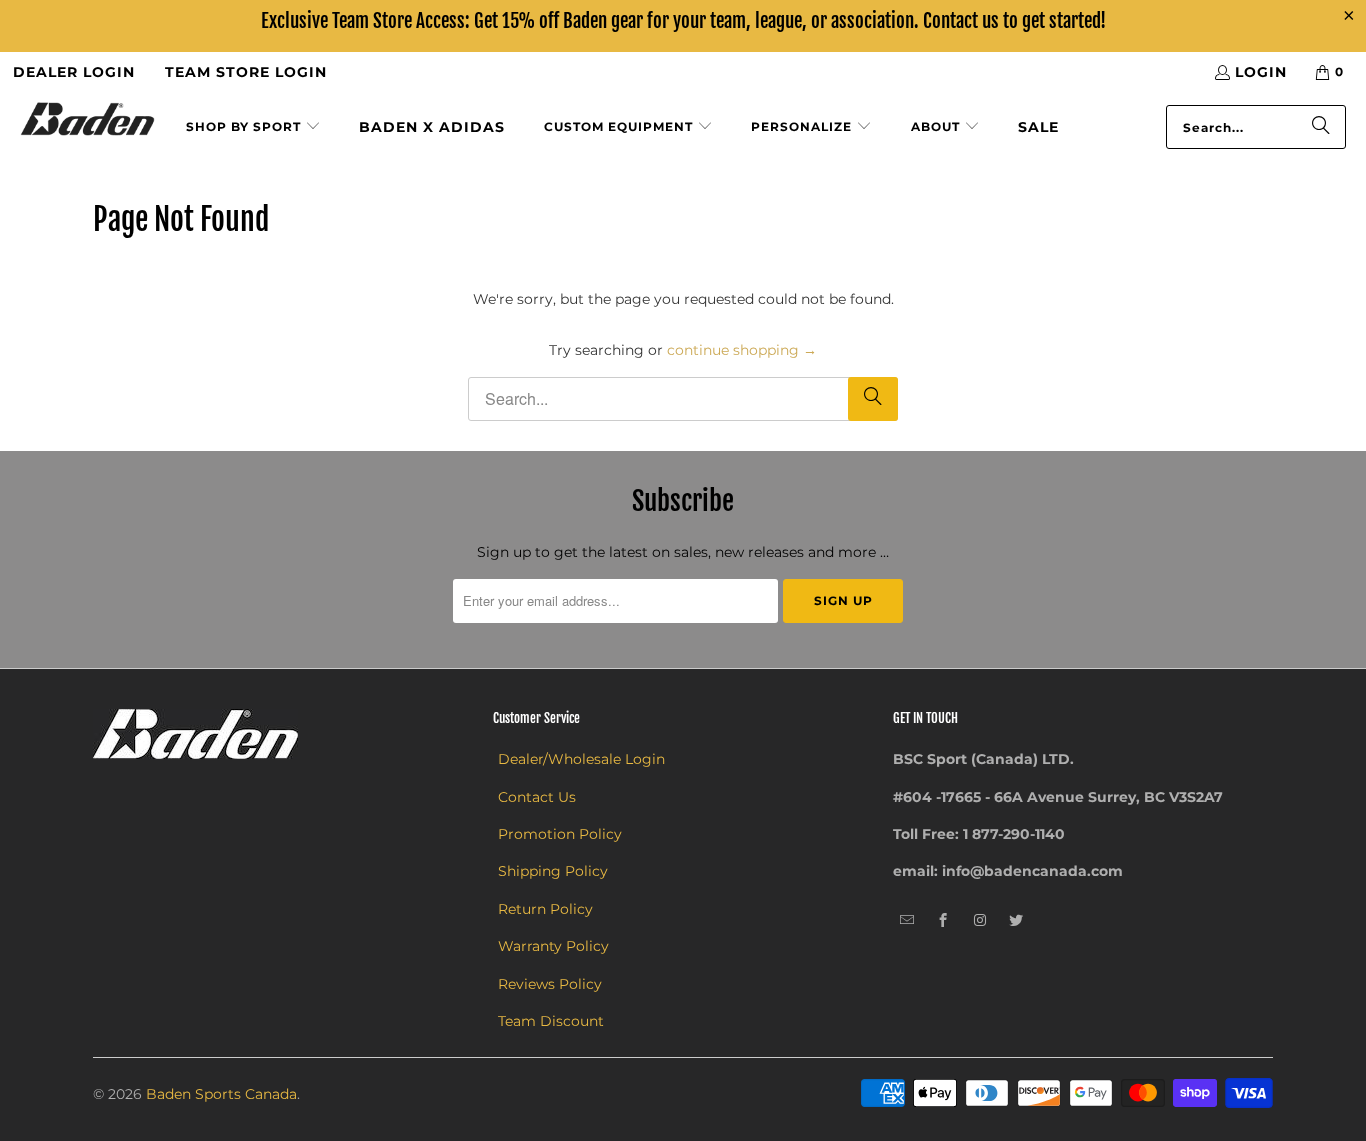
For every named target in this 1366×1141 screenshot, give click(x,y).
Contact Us (537, 797)
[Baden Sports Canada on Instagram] (980, 921)
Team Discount (551, 1021)
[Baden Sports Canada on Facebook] (943, 921)
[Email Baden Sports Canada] (907, 921)
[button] (253, 127)
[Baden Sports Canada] (87, 120)
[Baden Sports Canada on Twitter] (1016, 921)
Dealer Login (74, 72)
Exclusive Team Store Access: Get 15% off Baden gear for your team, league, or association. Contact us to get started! (683, 21)
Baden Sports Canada (221, 1094)
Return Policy (545, 909)
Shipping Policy (553, 871)
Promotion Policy (560, 834)
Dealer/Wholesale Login (581, 759)
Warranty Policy (553, 946)
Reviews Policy (550, 984)
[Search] (1321, 127)
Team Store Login (246, 72)
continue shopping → (742, 350)
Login (1261, 72)
